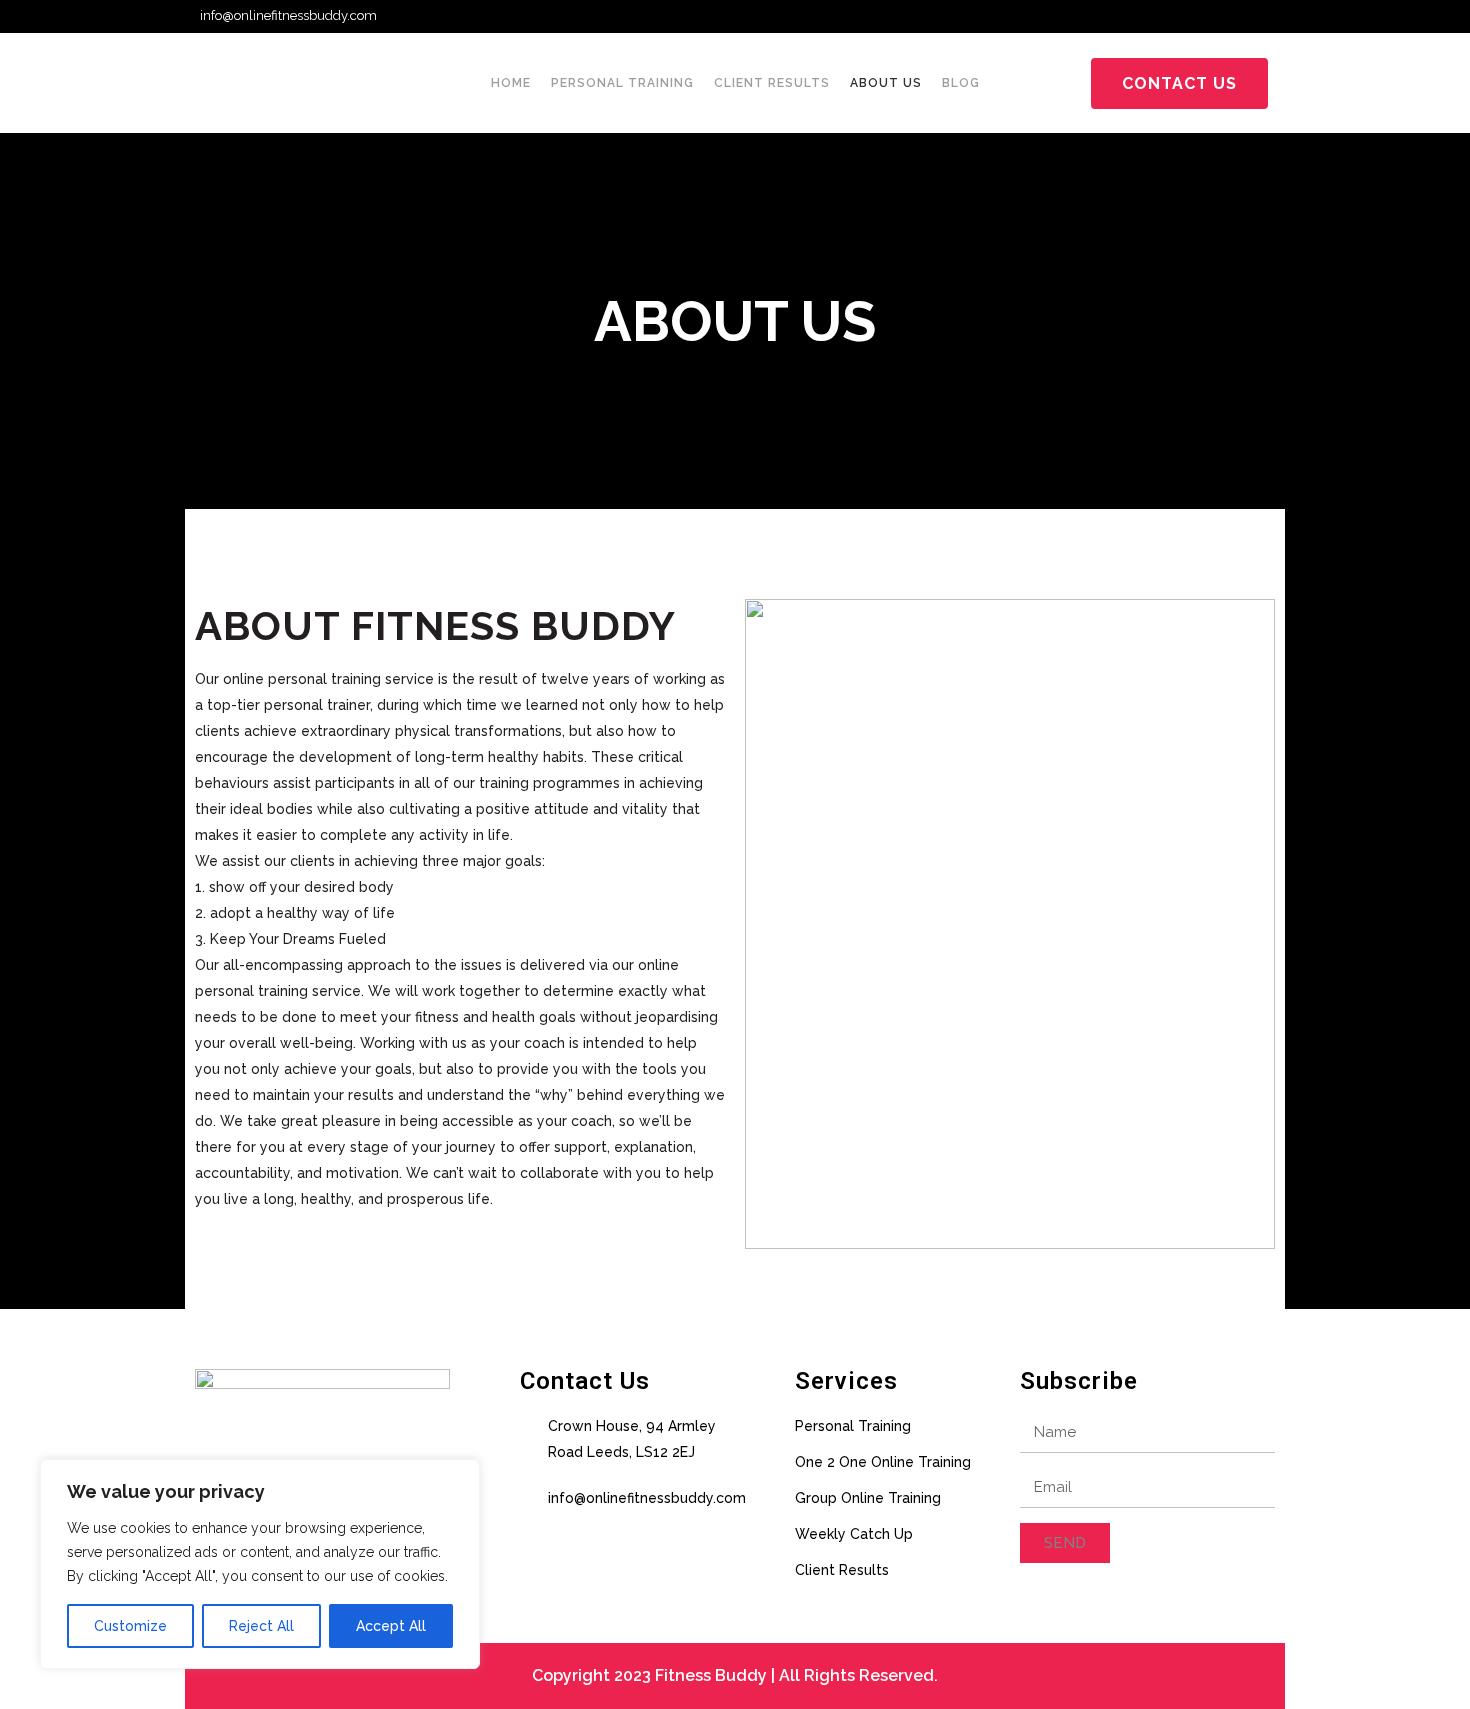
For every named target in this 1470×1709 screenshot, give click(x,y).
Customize (130, 1626)
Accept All (391, 1626)
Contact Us (1179, 83)
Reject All (261, 1626)
